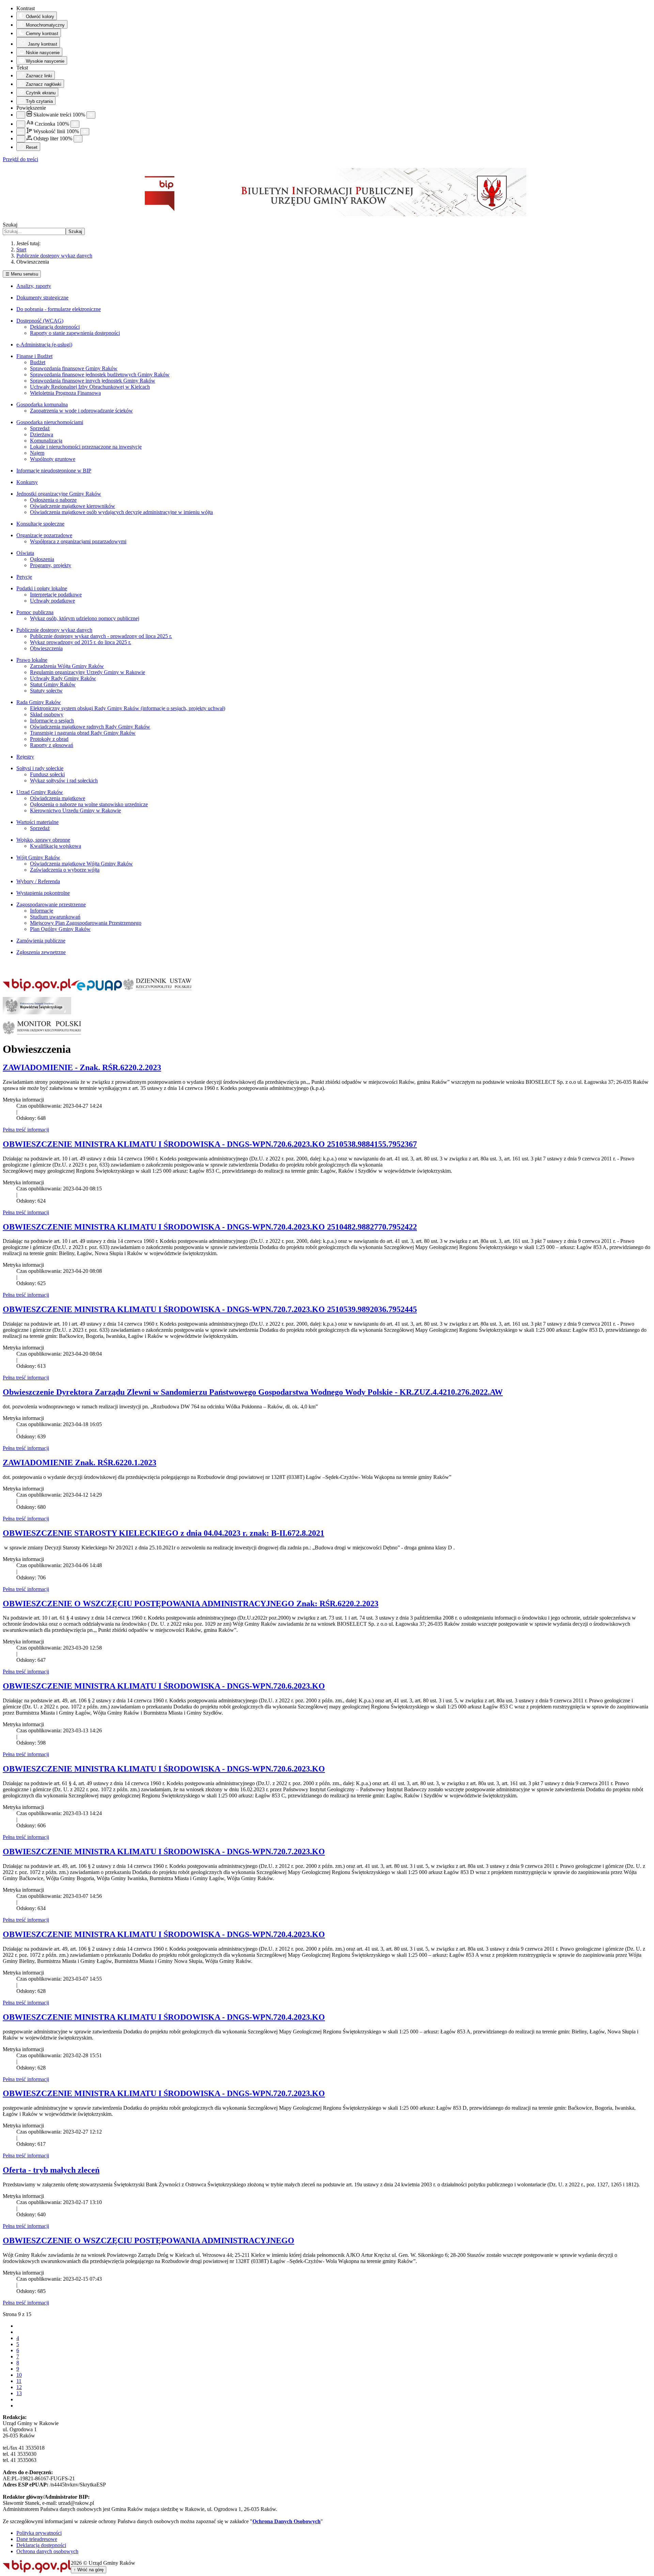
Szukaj (10, 225)
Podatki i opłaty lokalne (42, 588)
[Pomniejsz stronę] (21, 115)
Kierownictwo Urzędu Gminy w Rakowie (75, 810)
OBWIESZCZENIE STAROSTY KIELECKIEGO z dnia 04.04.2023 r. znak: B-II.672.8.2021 (163, 1533)
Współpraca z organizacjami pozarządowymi (78, 541)
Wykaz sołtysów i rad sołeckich (64, 780)
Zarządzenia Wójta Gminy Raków (67, 666)
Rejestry (25, 757)
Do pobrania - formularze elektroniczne (59, 309)
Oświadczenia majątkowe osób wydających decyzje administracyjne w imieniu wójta (121, 512)
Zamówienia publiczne (41, 941)
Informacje (42, 911)
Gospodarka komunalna (42, 404)
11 (19, 2381)
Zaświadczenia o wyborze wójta (65, 870)
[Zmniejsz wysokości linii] (21, 132)
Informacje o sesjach (52, 721)
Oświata (25, 553)
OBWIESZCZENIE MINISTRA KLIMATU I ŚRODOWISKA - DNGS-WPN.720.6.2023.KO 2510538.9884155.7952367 (210, 1144)
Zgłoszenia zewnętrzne (41, 952)
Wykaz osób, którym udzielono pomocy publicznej (85, 618)
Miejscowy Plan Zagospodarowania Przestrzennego (86, 923)
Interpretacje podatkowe (56, 595)
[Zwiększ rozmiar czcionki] (75, 124)
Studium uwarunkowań (55, 917)
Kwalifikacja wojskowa (56, 846)
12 (19, 2387)
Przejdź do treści (20, 159)
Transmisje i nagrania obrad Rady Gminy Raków (83, 733)
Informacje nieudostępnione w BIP (54, 471)
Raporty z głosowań (52, 745)
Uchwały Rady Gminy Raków (63, 678)
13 (19, 2393)
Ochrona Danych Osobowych (286, 2521)
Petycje (24, 577)
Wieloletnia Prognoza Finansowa (65, 393)
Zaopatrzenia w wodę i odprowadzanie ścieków (81, 411)
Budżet (38, 362)
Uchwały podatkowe (52, 601)
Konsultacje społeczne (40, 524)
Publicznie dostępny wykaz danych (54, 630)
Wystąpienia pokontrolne (43, 893)
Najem (37, 453)
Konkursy (27, 482)
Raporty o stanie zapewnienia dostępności (75, 333)
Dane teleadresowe (37, 2539)
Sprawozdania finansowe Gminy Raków (74, 368)
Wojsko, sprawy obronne (43, 840)
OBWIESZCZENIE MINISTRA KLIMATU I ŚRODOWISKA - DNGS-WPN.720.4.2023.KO (164, 1934)
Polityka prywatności (39, 2533)
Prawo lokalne (32, 660)
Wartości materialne (37, 822)
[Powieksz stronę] (91, 115)
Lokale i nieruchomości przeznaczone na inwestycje (86, 447)
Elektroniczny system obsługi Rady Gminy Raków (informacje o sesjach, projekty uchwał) (128, 708)
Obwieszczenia (46, 648)
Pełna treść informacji (26, 1130)
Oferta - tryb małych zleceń (51, 2170)
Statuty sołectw (46, 691)
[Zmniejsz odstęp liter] (21, 139)
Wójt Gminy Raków (38, 857)
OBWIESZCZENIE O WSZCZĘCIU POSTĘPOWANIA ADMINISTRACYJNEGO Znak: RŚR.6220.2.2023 (191, 1604)
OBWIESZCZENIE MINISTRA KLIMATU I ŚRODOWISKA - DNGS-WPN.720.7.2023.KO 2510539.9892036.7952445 (210, 1309)
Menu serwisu (22, 274)
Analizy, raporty (34, 286)
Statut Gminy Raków (53, 684)
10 (19, 2375)
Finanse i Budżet (34, 356)
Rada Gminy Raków (39, 702)
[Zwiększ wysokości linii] (85, 132)
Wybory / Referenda (38, 881)
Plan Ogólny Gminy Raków (60, 929)
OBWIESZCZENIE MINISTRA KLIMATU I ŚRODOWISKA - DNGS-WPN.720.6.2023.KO (164, 1686)
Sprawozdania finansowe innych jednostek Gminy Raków (93, 381)
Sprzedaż (40, 428)
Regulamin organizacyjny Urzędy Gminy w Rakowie (88, 672)
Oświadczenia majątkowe (58, 798)
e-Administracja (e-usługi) (44, 345)
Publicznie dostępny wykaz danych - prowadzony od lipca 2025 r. (101, 636)
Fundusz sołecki (47, 774)
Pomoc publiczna (35, 612)
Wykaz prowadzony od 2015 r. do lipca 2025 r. (81, 642)
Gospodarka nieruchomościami (50, 422)
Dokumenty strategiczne (42, 298)
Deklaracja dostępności (55, 327)
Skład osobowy (47, 714)
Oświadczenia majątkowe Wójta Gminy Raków (81, 864)
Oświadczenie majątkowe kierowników (73, 506)
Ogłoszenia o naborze (53, 500)
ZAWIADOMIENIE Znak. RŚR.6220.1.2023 (80, 1463)
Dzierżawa (42, 434)
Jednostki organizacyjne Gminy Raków (59, 494)
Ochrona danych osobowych (47, 2551)
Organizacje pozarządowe (44, 535)
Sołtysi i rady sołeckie (40, 768)
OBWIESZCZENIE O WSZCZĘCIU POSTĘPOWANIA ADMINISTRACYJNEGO (149, 2241)
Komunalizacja (46, 441)
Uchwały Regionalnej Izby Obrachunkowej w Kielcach (90, 387)
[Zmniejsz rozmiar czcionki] (21, 124)
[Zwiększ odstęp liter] (78, 139)
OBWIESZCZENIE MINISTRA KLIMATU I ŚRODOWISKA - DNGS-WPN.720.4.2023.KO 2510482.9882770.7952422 (210, 1227)
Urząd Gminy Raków (40, 792)
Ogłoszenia (42, 559)
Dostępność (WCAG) (40, 321)
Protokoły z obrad (49, 739)
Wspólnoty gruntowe (53, 459)
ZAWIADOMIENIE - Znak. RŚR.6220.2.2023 (82, 1067)
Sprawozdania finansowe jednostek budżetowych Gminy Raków (100, 374)
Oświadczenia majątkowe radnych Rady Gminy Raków (90, 727)
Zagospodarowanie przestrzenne (51, 904)
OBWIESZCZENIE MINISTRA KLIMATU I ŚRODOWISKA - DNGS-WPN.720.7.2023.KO (164, 1852)
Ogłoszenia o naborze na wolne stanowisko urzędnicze (89, 804)
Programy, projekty (51, 565)
